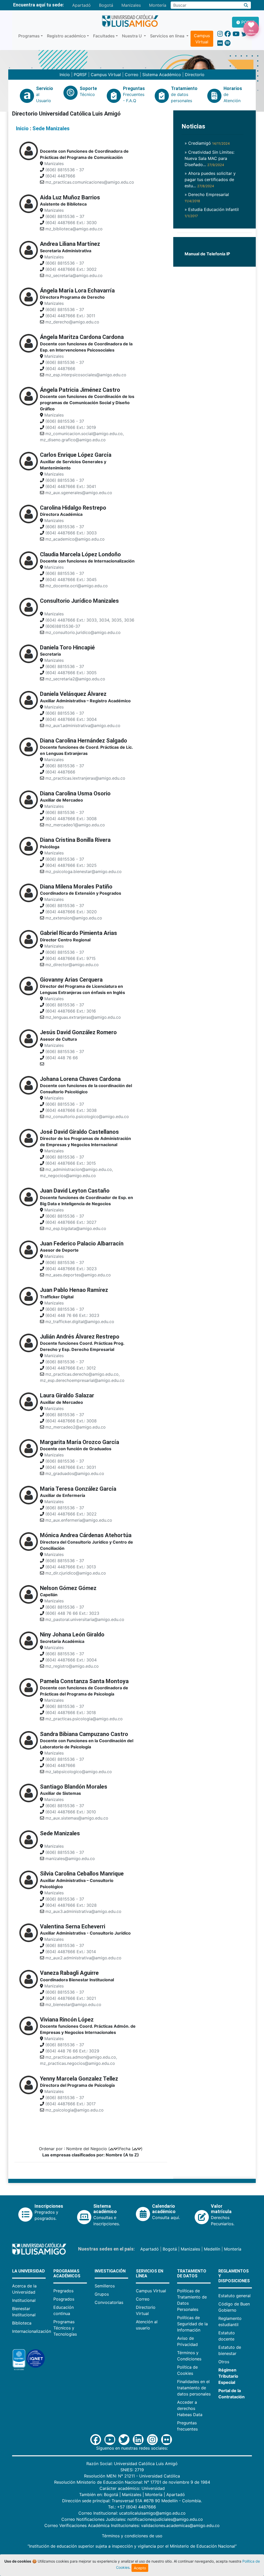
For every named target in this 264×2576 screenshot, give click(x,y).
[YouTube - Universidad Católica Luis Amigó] (236, 34)
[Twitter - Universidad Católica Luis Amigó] (244, 34)
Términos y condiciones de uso (132, 2536)
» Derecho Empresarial (207, 197)
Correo (132, 75)
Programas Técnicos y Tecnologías (65, 2328)
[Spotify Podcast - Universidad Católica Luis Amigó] (228, 43)
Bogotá (106, 5)
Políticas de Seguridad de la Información (192, 2324)
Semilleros (105, 2286)
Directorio (195, 75)
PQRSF (80, 75)
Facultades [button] (104, 36)
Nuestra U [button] (132, 36)
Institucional (24, 2300)
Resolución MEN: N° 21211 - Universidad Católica (132, 2476)
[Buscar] (246, 5)
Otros (224, 2362)
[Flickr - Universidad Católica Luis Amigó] (220, 43)
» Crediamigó (207, 143)
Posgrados (64, 2299)
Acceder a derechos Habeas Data (190, 2408)
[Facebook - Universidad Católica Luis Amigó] (228, 34)
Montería (158, 5)
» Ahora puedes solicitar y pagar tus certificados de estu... (210, 180)
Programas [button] (29, 36)
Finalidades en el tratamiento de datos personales (194, 2388)
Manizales (131, 5)
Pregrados (63, 2291)
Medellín (212, 2249)
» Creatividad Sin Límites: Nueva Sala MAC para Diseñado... (209, 158)
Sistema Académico (162, 75)
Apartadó (81, 5)
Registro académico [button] (66, 36)
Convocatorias (109, 2302)
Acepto (140, 2568)
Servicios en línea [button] (168, 36)
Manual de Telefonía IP (207, 254)
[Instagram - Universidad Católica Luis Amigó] (220, 34)
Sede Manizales (51, 128)
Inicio (65, 75)
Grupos (102, 2294)
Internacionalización (32, 2331)
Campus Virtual (202, 39)
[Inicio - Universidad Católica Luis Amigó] (130, 21)
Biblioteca (22, 2323)
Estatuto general (234, 2296)
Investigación (110, 2271)
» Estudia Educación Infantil (212, 212)
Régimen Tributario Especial (228, 2376)
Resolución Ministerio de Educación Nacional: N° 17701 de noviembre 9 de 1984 (132, 2482)
